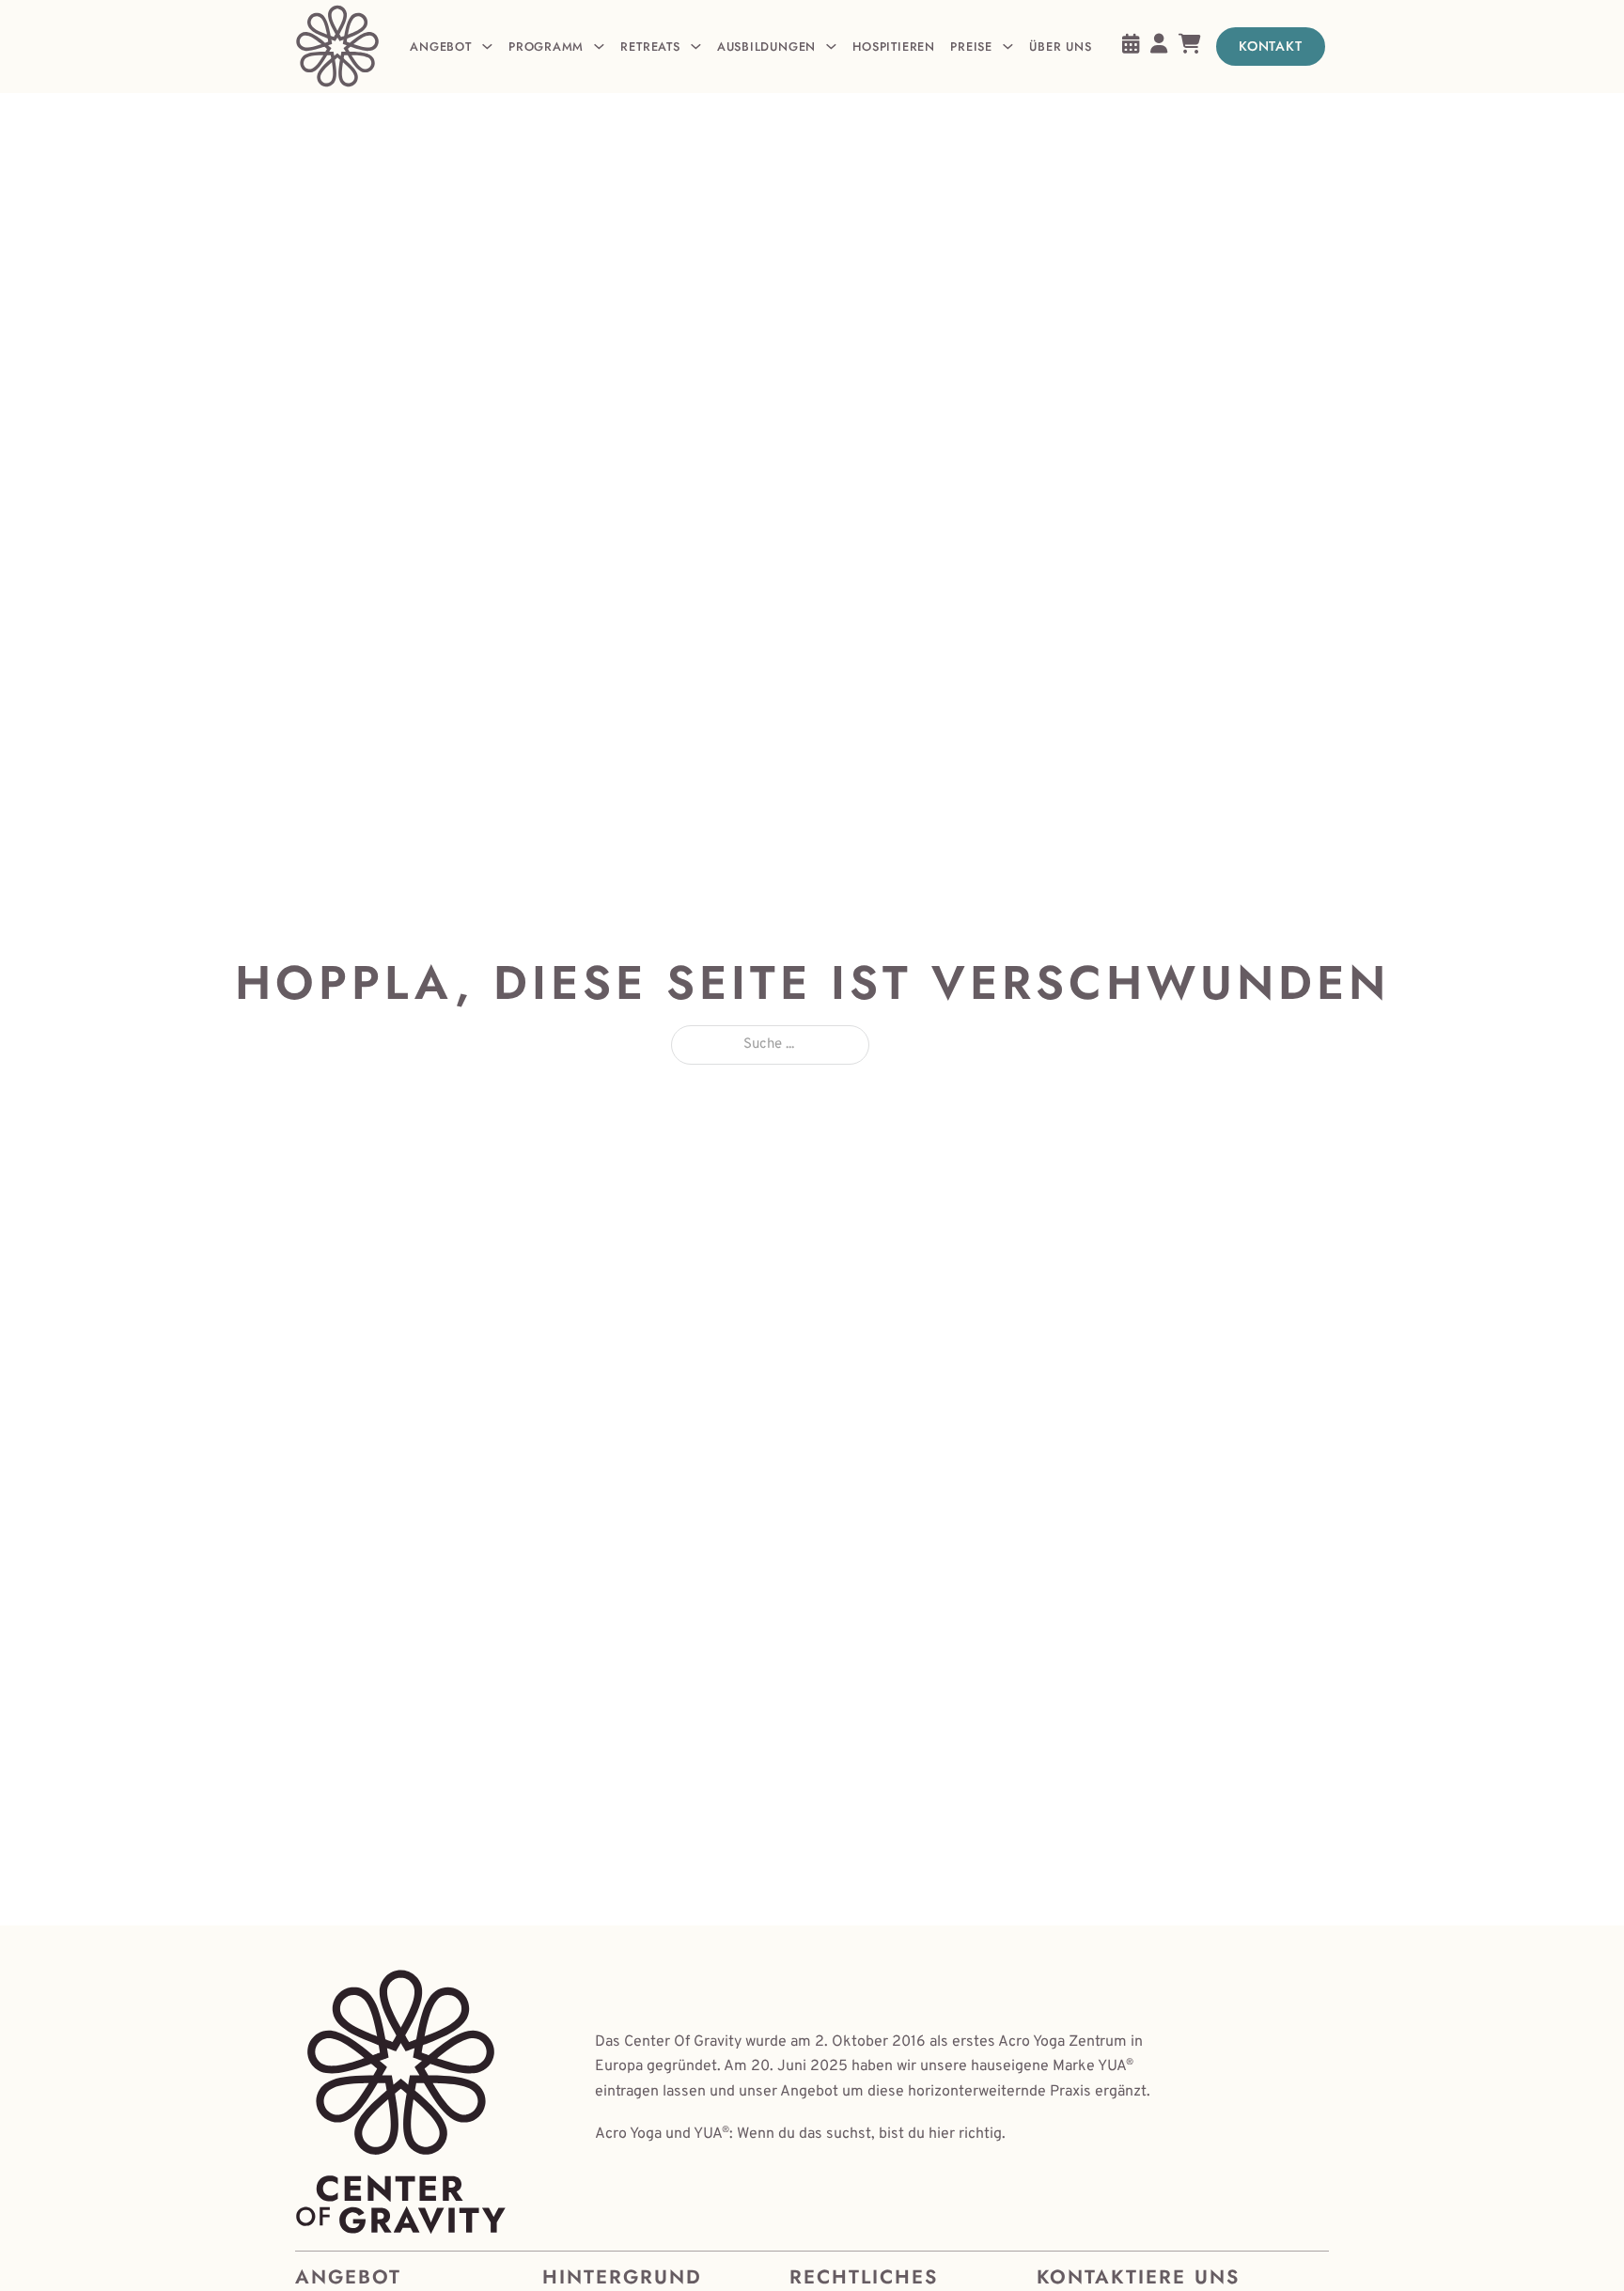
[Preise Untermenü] (1008, 47)
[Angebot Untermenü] (487, 47)
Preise (971, 47)
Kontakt (1271, 46)
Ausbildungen (766, 47)
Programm (546, 47)
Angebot (440, 47)
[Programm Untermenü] (599, 47)
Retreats (650, 47)
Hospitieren (893, 47)
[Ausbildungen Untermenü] (831, 47)
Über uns (1060, 47)
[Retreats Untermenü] (696, 47)
